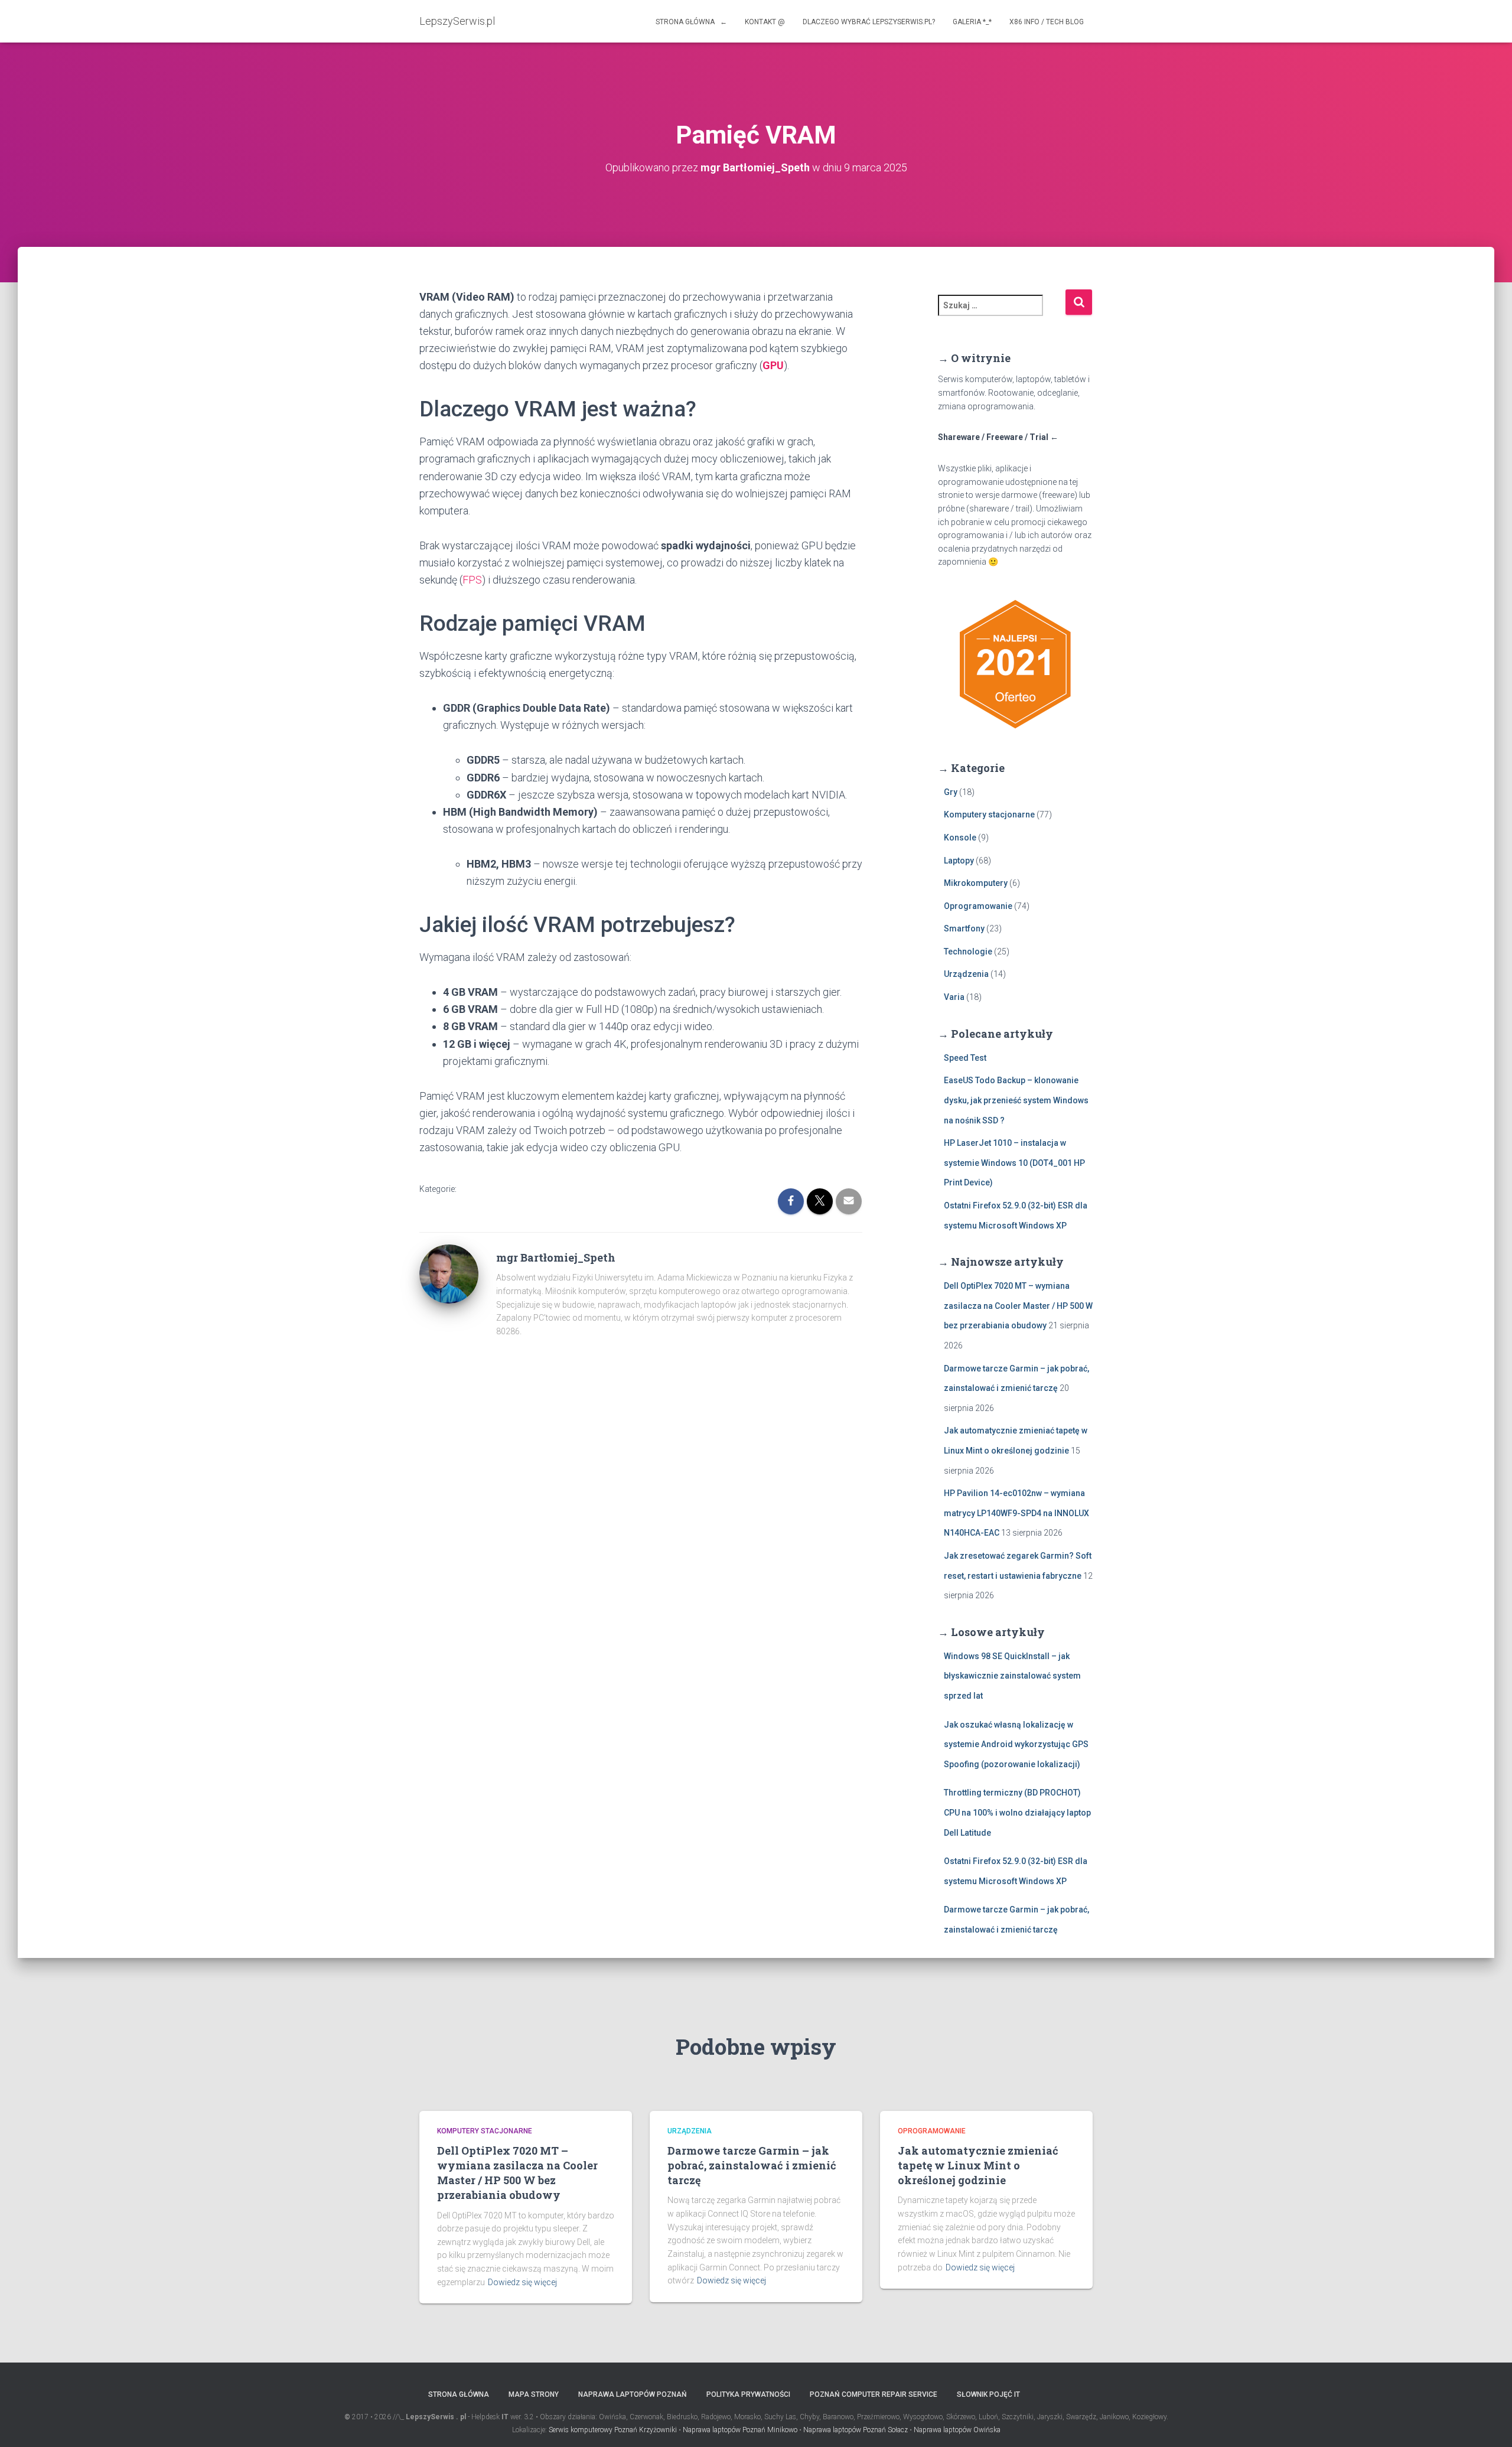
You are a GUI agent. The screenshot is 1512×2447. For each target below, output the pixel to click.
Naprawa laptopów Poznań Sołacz (856, 2430)
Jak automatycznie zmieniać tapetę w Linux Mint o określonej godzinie (978, 2165)
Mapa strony (534, 2394)
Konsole (960, 838)
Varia (954, 997)
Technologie (968, 952)
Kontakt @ (765, 22)
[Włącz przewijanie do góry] (1489, 2423)
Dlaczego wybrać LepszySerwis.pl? (869, 22)
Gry (951, 792)
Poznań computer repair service (874, 2394)
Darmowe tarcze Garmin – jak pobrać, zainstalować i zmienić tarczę (752, 2165)
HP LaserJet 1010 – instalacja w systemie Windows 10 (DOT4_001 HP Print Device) (1014, 1163)
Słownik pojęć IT (988, 2394)
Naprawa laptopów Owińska (957, 2430)
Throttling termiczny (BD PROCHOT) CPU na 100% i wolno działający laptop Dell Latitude (1017, 1812)
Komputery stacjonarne (989, 814)
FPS (472, 580)
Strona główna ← (691, 22)
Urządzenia (966, 974)
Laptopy (959, 861)
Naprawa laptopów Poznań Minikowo (740, 2430)
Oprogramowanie (978, 906)
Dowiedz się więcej (522, 2282)
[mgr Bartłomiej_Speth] (449, 1273)
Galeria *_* (972, 22)
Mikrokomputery (976, 883)
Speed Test (965, 1058)
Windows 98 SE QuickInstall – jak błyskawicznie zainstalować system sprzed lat (1012, 1676)
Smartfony (964, 928)
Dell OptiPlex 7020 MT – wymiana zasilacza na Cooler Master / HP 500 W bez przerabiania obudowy (1018, 1306)
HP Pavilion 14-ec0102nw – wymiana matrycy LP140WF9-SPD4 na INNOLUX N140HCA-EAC (1016, 1513)
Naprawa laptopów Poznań (633, 2394)
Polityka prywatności (748, 2394)
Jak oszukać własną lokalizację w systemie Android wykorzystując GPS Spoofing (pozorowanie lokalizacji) (1016, 1744)
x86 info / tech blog (1047, 22)
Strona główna (459, 2394)
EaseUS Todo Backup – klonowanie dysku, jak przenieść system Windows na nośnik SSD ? (1016, 1100)
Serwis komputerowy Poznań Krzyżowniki (613, 2430)
